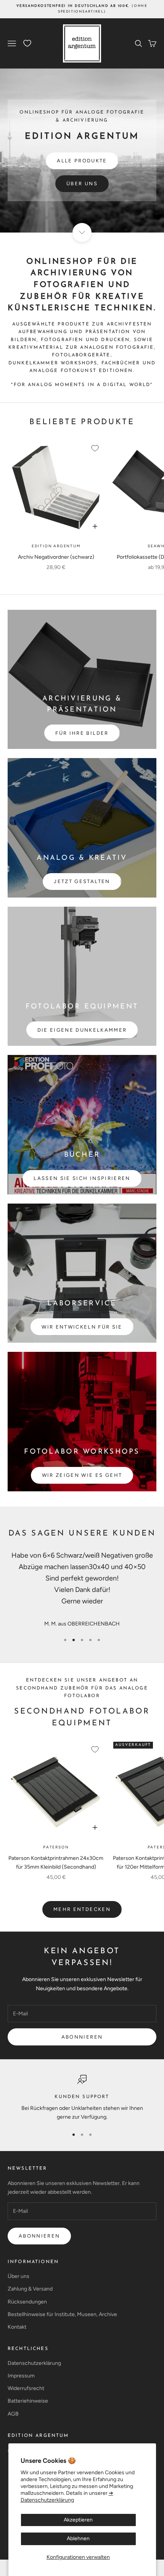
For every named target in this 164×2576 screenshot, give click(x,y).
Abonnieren (82, 2037)
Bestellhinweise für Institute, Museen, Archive (62, 2314)
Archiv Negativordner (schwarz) (56, 557)
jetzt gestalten (82, 881)
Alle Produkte (82, 161)
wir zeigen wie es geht (82, 1475)
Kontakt (17, 2327)
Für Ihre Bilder (82, 733)
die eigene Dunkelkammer (82, 1030)
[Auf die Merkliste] (95, 448)
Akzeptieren (78, 2520)
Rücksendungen (27, 2302)
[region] (82, 2098)
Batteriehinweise (28, 2401)
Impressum (21, 2376)
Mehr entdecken (82, 1909)
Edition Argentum (56, 546)
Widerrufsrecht (26, 2388)
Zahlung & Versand (30, 2289)
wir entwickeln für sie (82, 1327)
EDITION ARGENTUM (38, 2436)
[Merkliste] (27, 43)
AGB (13, 2414)
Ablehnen (78, 2538)
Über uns (82, 184)
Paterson (56, 1847)
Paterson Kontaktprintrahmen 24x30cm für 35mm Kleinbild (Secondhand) (56, 1863)
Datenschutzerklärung (34, 2363)
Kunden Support (82, 2097)
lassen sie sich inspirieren (82, 1178)
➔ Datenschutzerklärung (67, 2497)
